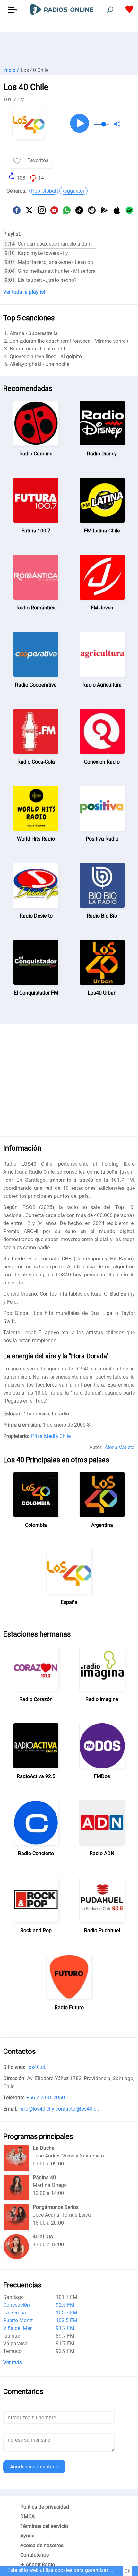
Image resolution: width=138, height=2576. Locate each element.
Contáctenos (34, 2555)
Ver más (13, 2362)
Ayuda (27, 2536)
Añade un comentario (34, 2467)
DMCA (27, 2516)
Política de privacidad (45, 2507)
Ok (127, 2571)
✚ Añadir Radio (38, 2565)
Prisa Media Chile (51, 1436)
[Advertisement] (69, 48)
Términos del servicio (44, 2526)
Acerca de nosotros (42, 2545)
